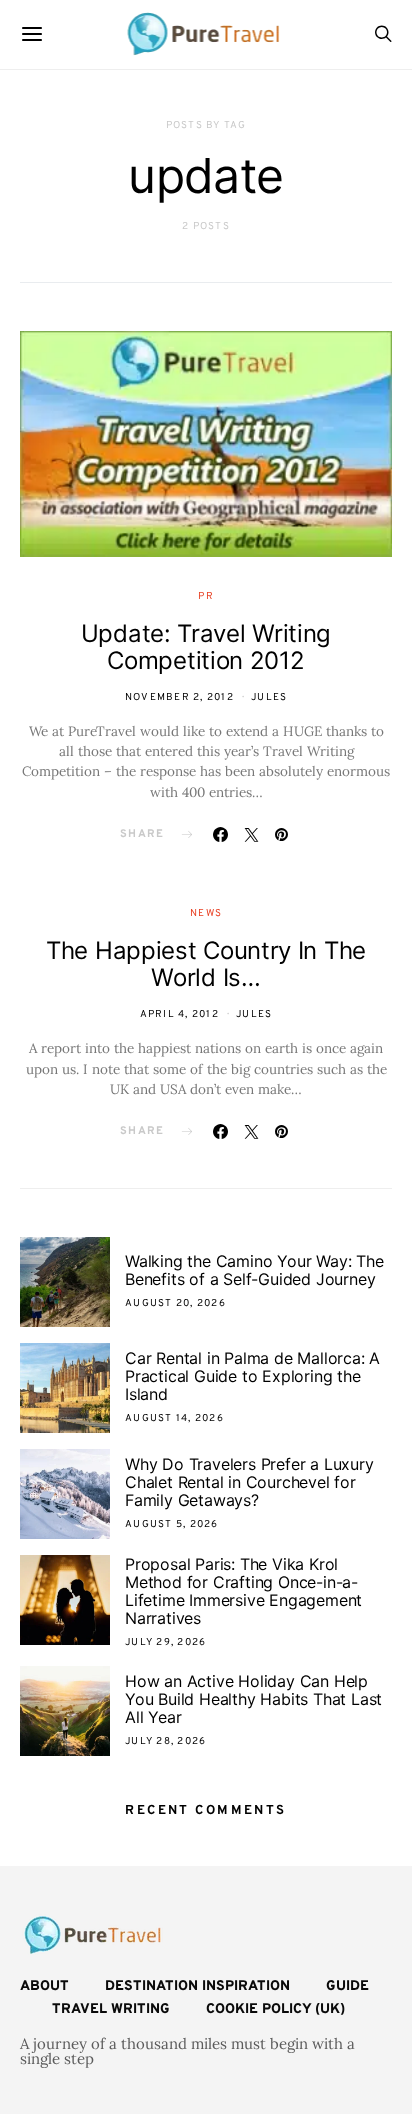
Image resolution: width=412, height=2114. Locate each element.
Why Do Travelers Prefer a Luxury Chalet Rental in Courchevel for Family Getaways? (249, 1482)
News (206, 913)
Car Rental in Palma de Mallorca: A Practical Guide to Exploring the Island (252, 1376)
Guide (347, 1986)
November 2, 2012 (179, 697)
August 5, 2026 (172, 1524)
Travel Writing (111, 2009)
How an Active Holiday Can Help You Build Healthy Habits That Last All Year (253, 1699)
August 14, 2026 (174, 1418)
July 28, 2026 (165, 1741)
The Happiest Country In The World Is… (206, 964)
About (44, 1986)
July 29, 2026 (165, 1642)
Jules (269, 697)
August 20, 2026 (175, 1303)
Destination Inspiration (197, 1986)
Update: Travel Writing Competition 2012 (206, 647)
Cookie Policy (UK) (275, 2009)
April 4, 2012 (179, 1014)
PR (206, 596)
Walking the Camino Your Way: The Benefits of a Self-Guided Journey (254, 1270)
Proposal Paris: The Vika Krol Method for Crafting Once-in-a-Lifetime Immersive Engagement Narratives (243, 1591)
